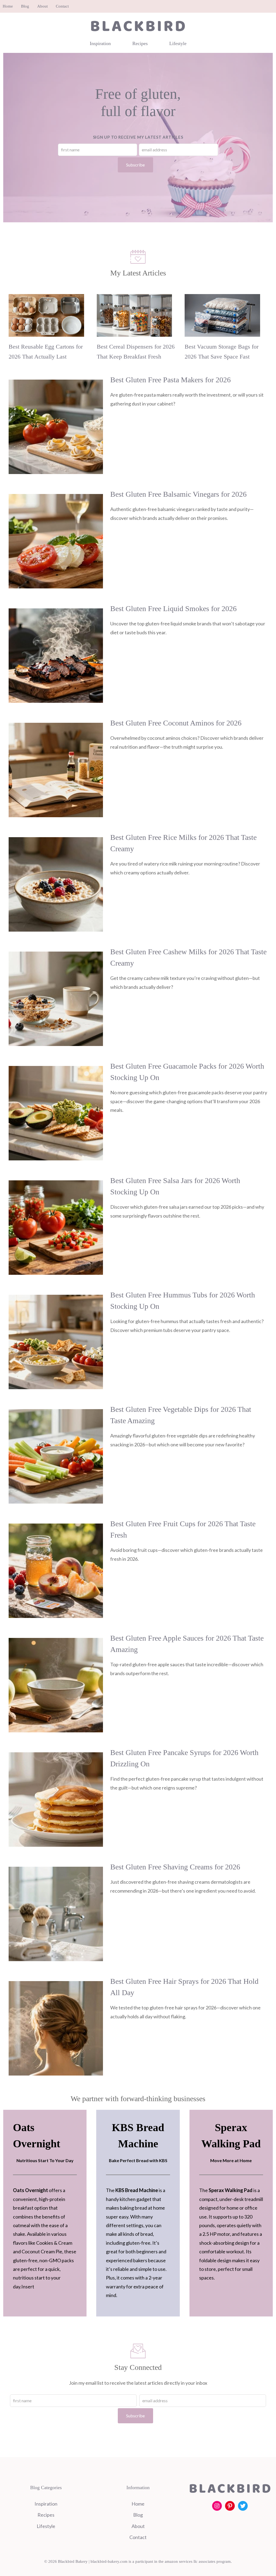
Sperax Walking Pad (231, 2190)
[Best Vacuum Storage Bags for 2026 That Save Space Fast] (222, 332)
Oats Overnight (30, 2190)
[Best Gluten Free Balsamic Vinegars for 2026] (56, 584)
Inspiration (100, 43)
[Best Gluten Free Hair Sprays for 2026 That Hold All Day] (56, 2071)
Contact (62, 6)
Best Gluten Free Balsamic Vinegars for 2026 (178, 494)
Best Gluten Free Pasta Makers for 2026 (170, 380)
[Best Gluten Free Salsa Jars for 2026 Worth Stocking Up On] (56, 1270)
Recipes (140, 43)
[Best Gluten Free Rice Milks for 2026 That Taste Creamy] (56, 927)
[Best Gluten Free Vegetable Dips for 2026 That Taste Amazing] (56, 1499)
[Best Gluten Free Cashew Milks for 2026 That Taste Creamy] (56, 1042)
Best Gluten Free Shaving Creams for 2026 (175, 1867)
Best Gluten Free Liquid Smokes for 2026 (173, 609)
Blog (25, 6)
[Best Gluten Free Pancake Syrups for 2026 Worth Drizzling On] (56, 1842)
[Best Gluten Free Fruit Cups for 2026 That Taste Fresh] (56, 1614)
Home (8, 6)
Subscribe (135, 165)
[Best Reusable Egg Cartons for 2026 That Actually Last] (46, 332)
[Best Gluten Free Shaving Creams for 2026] (56, 1957)
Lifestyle (178, 43)
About (42, 6)
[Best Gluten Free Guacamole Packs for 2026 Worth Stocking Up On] (56, 1156)
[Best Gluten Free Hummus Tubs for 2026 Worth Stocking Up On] (56, 1385)
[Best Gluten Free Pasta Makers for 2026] (56, 470)
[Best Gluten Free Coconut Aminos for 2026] (56, 813)
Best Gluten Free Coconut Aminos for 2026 (176, 723)
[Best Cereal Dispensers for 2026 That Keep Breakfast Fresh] (134, 332)
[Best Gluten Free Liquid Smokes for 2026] (56, 698)
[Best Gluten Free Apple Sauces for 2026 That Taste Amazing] (56, 1728)
